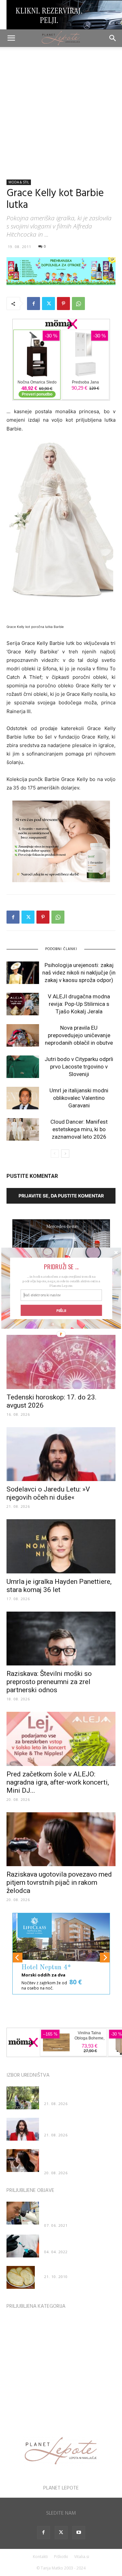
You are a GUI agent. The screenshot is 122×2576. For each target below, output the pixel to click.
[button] (61, 1266)
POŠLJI (61, 1310)
